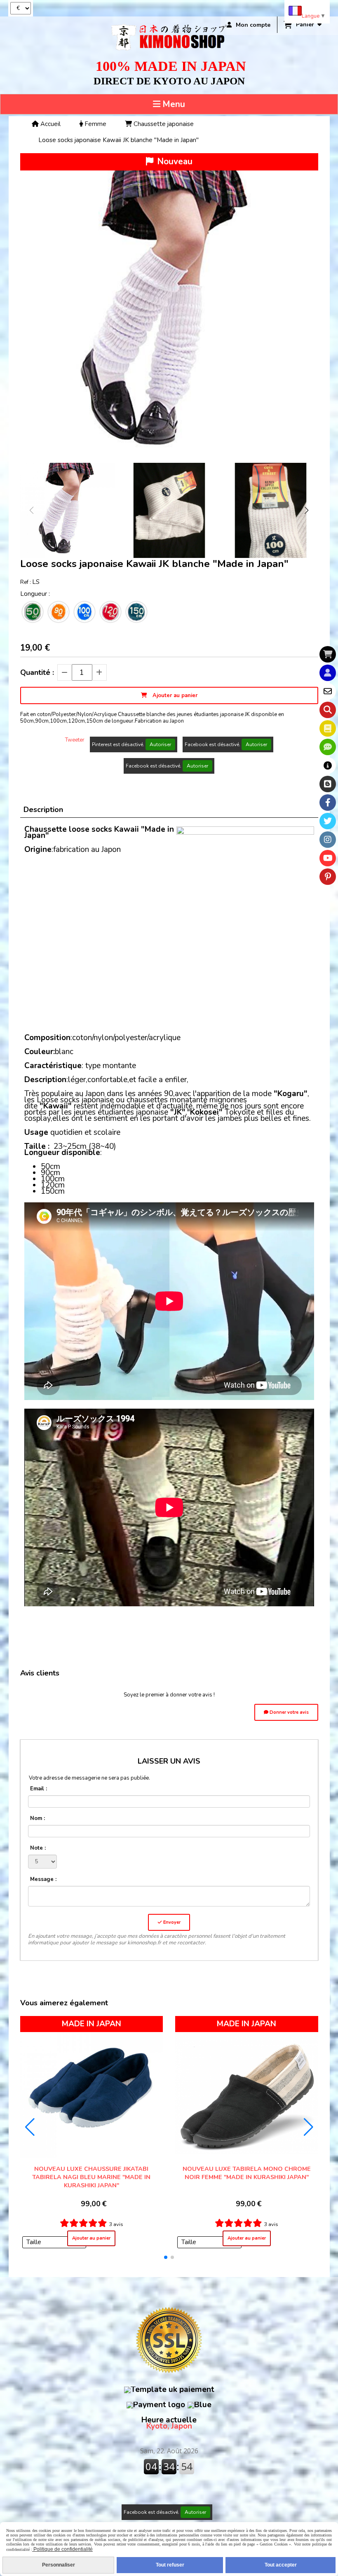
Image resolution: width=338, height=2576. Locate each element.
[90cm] (59, 612)
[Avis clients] (328, 747)
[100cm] (84, 612)
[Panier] (328, 654)
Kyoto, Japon (169, 2423)
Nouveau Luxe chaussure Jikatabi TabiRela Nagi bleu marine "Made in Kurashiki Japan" (91, 2177)
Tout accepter (281, 2565)
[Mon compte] (328, 673)
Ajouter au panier (91, 2238)
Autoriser (160, 744)
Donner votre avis (289, 1712)
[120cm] (110, 612)
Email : (39, 1789)
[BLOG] (328, 784)
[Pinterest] (328, 877)
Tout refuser (170, 2565)
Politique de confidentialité (62, 2549)
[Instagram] (328, 840)
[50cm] (33, 612)
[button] (307, 510)
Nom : (38, 1818)
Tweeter (75, 740)
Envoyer (171, 1922)
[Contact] (328, 691)
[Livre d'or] (328, 728)
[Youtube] (328, 858)
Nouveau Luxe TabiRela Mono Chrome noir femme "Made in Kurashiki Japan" (247, 2173)
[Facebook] (328, 803)
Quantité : (37, 672)
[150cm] (136, 612)
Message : (43, 1879)
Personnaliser (59, 2565)
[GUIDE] (328, 765)
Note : (38, 1848)
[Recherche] (328, 710)
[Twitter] (328, 821)
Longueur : (35, 594)
